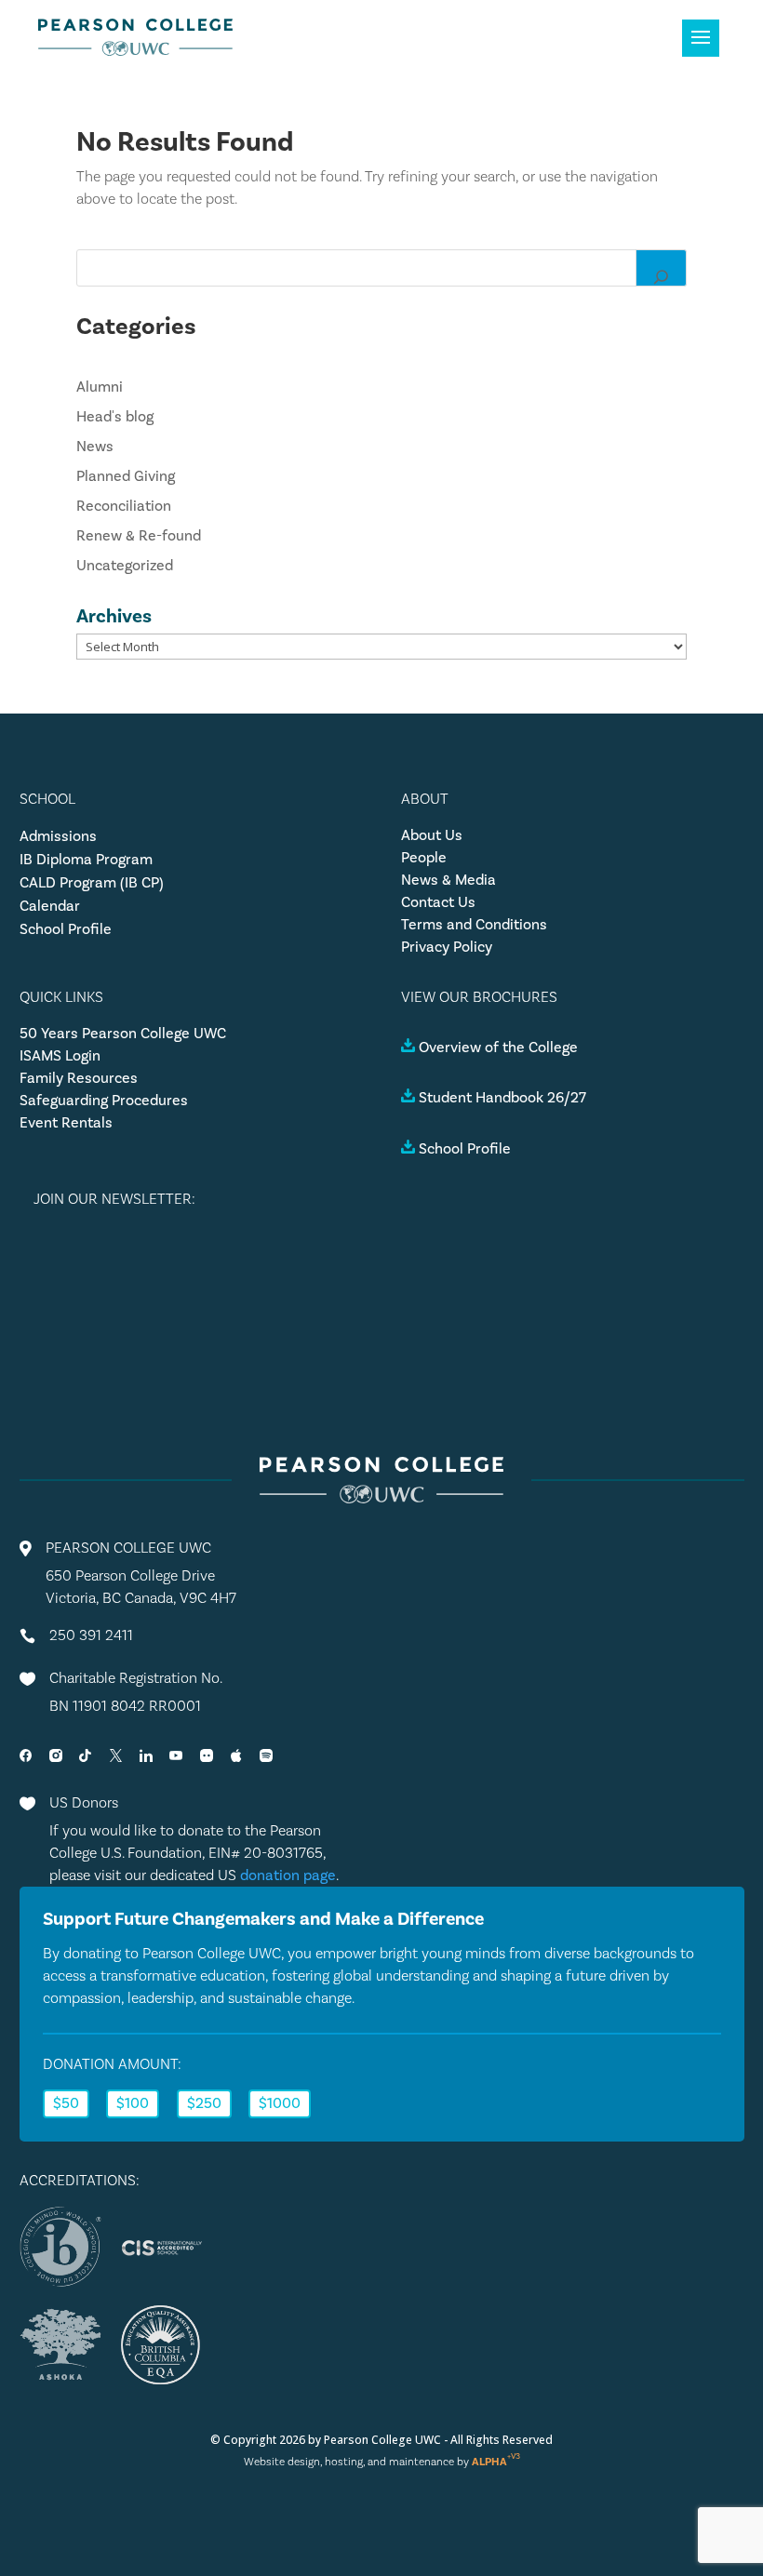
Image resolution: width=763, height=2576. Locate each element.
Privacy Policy (447, 947)
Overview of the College (498, 1048)
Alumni (100, 387)
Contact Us (438, 902)
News (95, 447)
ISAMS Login (60, 1056)
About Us (432, 835)
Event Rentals (66, 1123)
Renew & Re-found (139, 536)
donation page (288, 1875)
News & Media (448, 880)
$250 (204, 2103)
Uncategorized (125, 566)
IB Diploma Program (86, 860)
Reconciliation (124, 506)
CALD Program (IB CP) (92, 883)
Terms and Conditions (474, 925)
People (424, 858)
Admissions (58, 836)
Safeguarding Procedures (104, 1101)
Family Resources (79, 1078)
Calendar (50, 906)
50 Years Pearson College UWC (123, 1034)
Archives (114, 616)
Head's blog (115, 417)
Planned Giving (126, 476)
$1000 (280, 2103)
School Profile (66, 929)
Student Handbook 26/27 (502, 1098)
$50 (66, 2103)
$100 (133, 2103)
